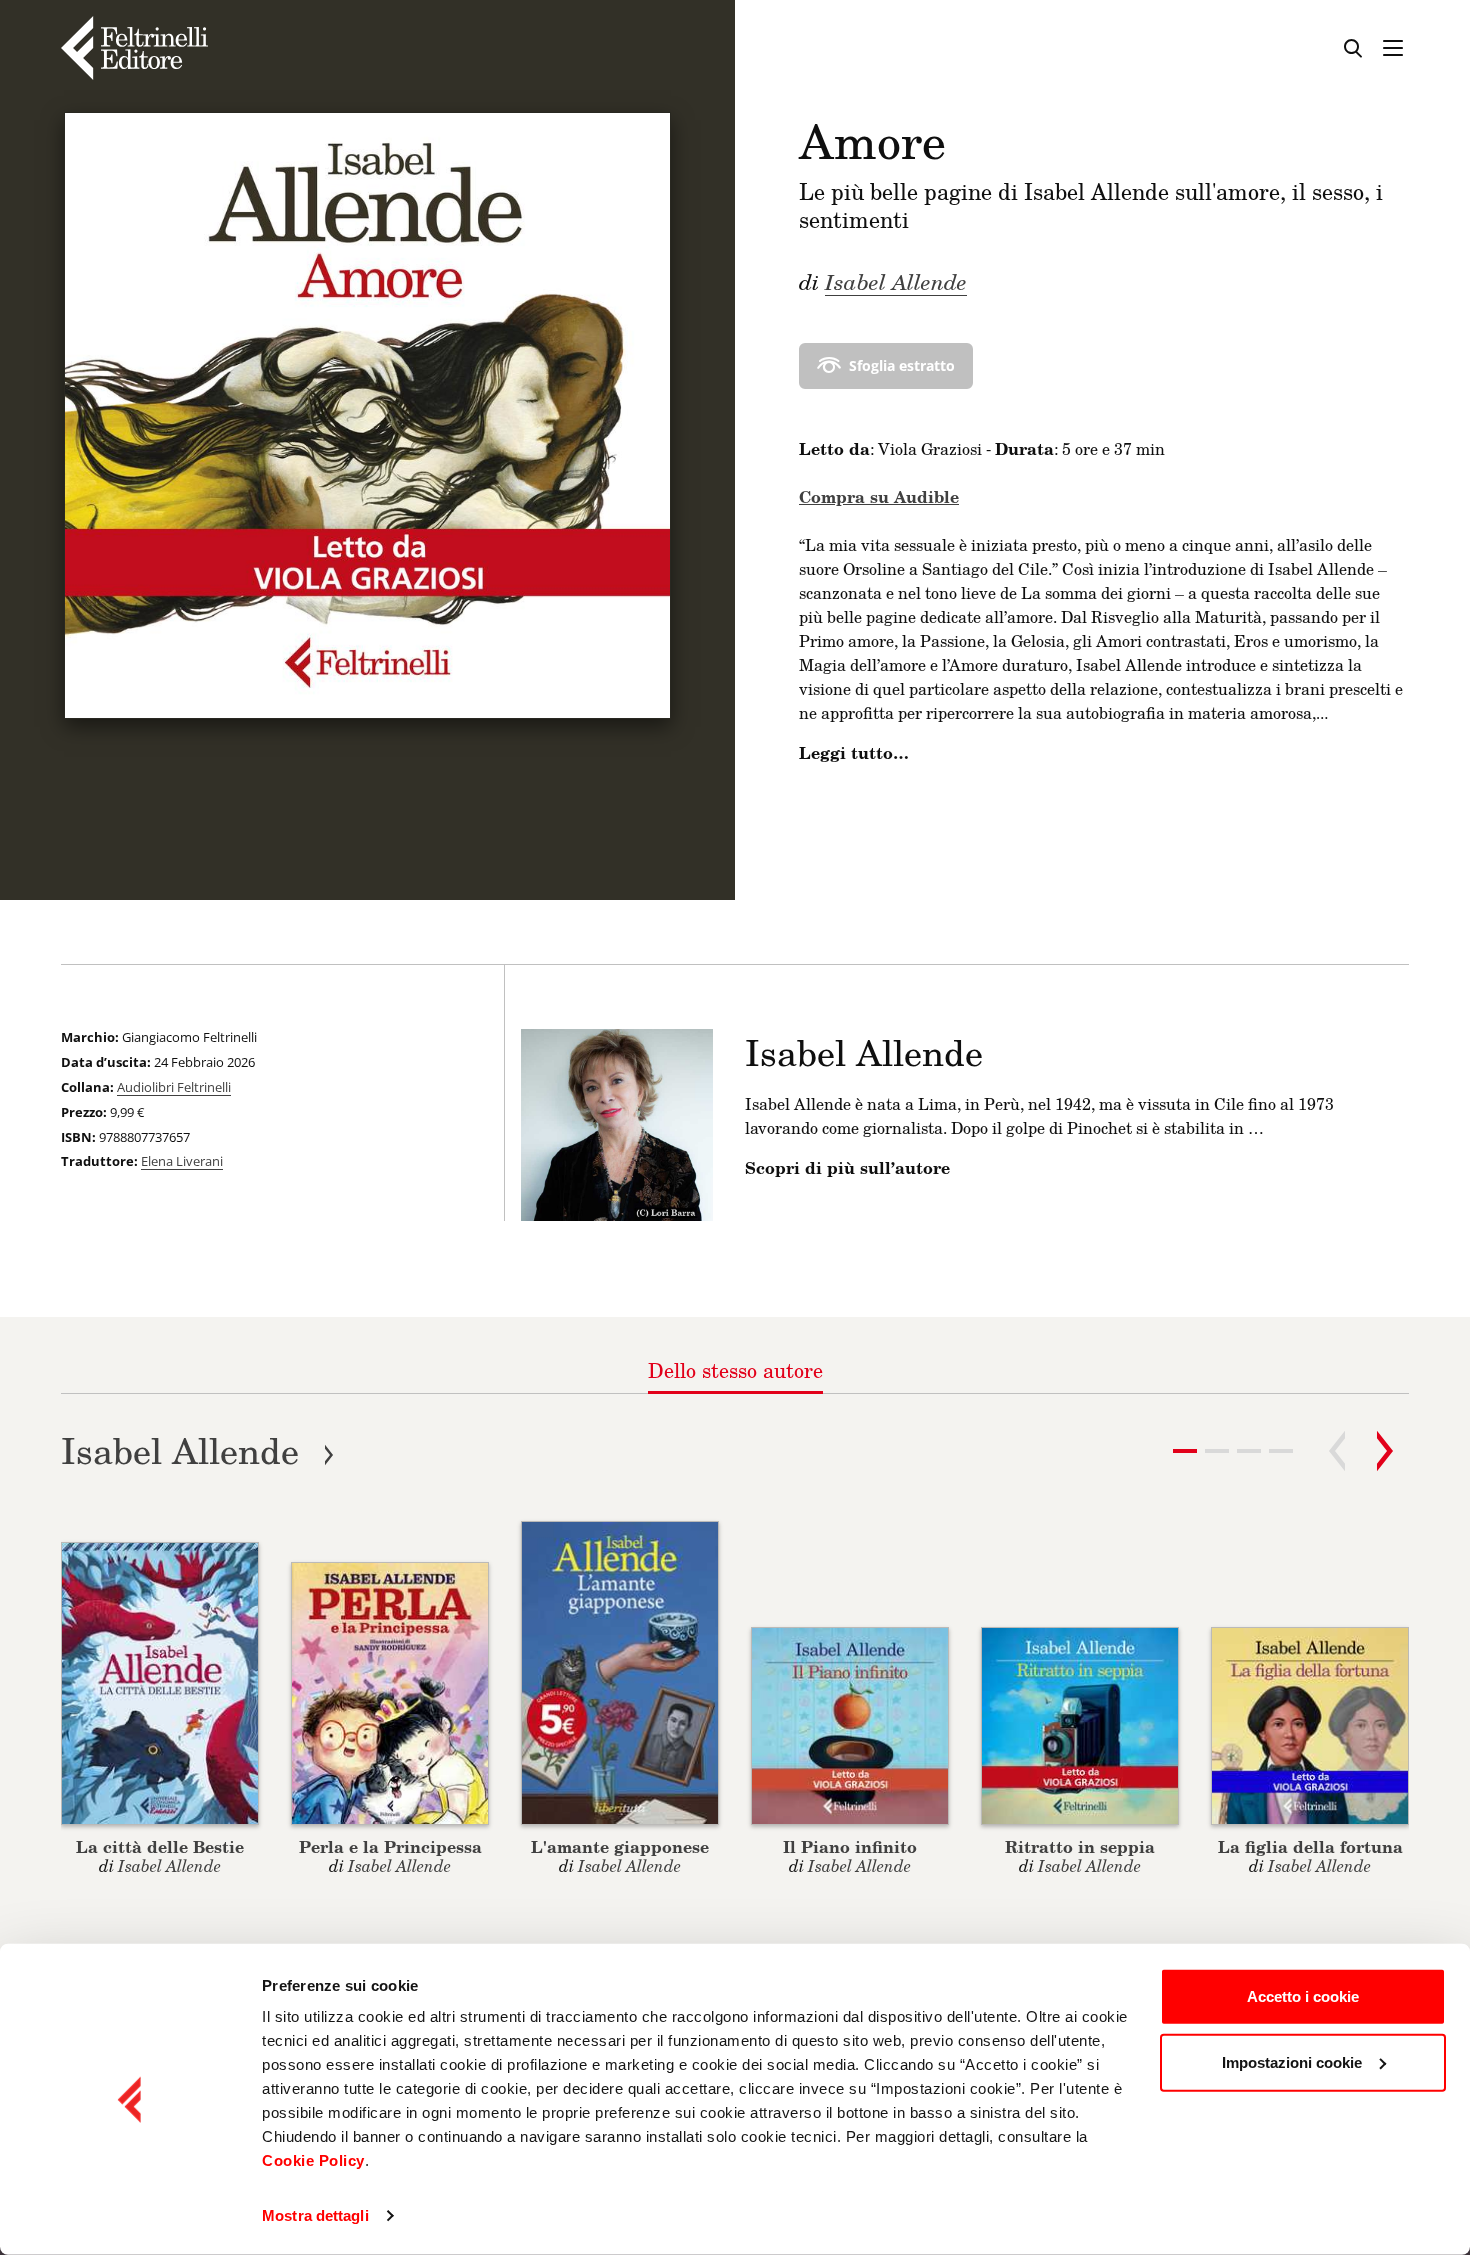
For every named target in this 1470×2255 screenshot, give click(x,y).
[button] (1217, 1451)
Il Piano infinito (850, 1846)
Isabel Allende (896, 281)
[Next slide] (1385, 1451)
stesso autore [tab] (735, 1370)
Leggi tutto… (854, 753)
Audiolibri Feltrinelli (174, 1087)
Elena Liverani (182, 1161)
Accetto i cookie (1303, 1996)
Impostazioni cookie (1292, 2061)
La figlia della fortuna (1310, 1846)
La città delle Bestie (160, 1846)
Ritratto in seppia (1080, 1846)
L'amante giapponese (620, 1846)
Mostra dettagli (315, 2215)
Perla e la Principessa (390, 1846)
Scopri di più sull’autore (847, 1168)
